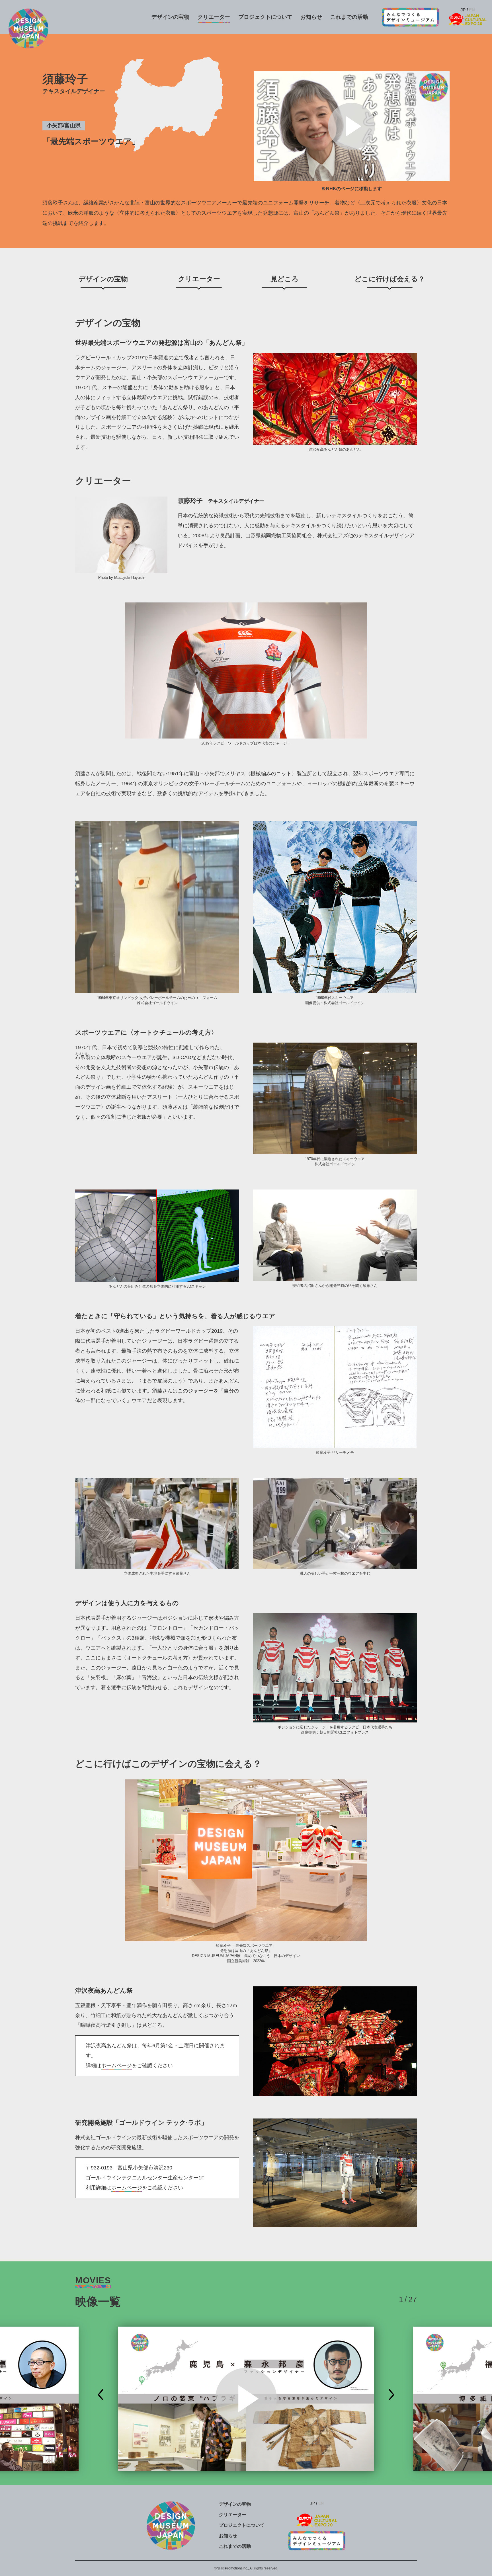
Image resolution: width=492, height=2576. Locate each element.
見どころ (285, 279)
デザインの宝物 (103, 279)
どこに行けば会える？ (390, 279)
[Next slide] (391, 2395)
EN (472, 10)
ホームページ (116, 2066)
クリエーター (199, 279)
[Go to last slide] (101, 2395)
